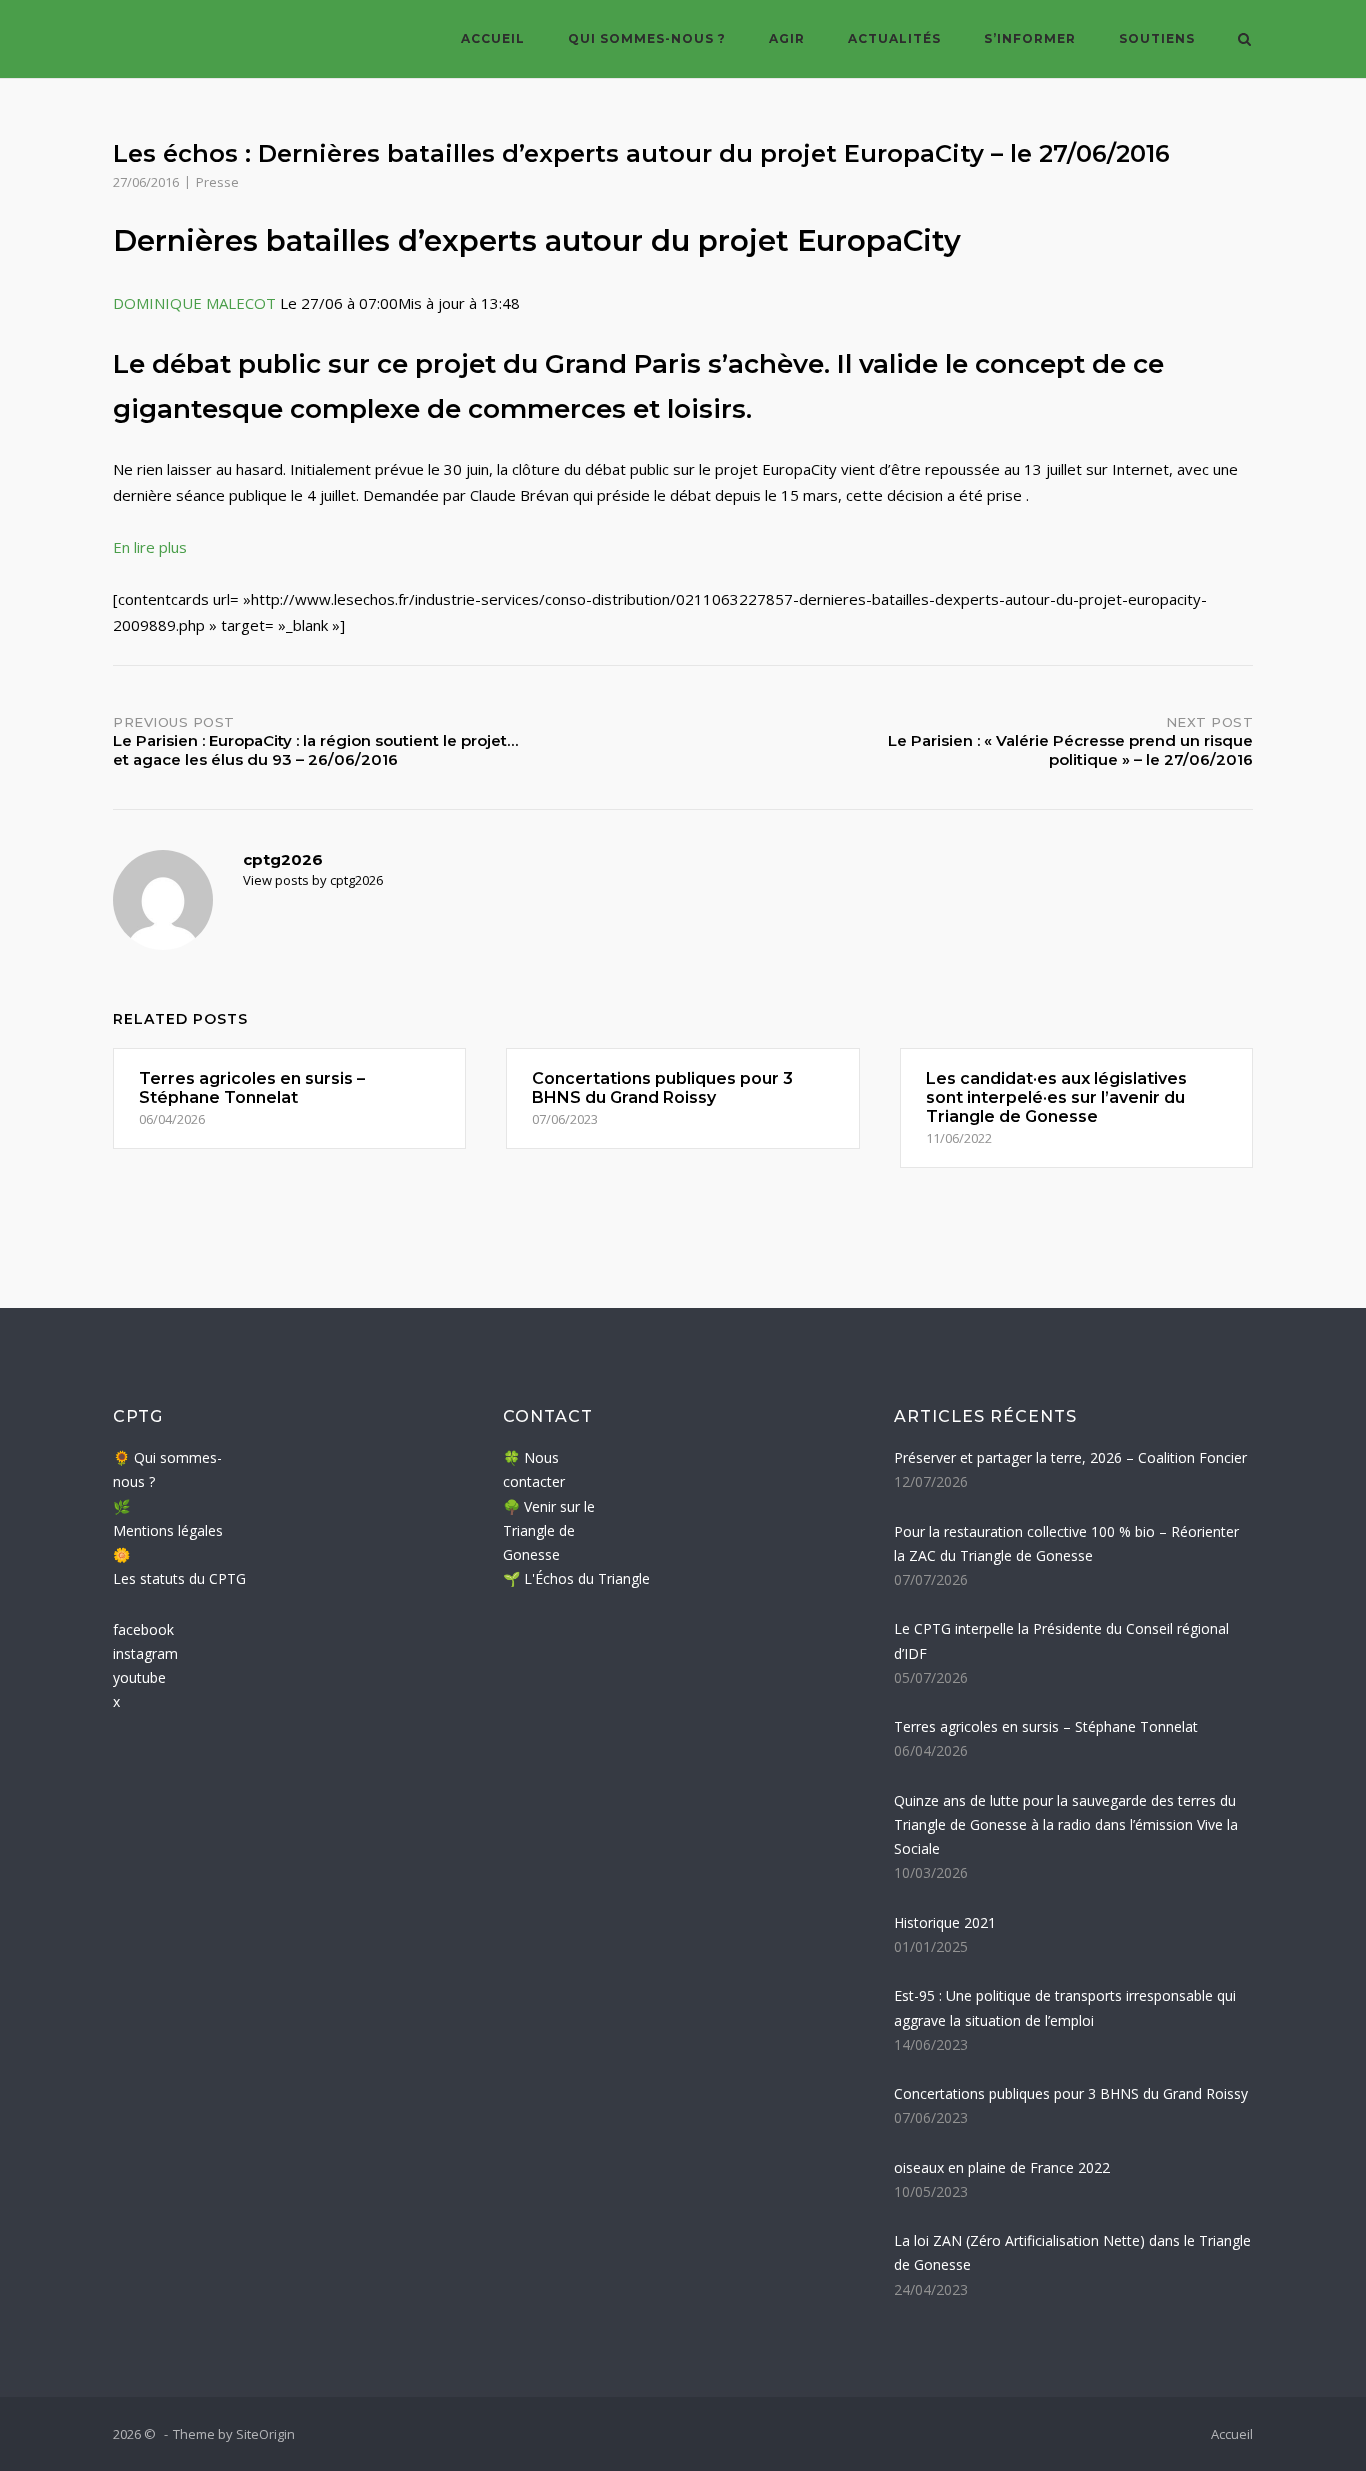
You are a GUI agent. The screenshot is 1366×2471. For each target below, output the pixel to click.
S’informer (1030, 38)
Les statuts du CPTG (179, 1578)
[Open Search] (1244, 41)
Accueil (493, 38)
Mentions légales (168, 1530)
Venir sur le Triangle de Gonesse (549, 1531)
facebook (143, 1629)
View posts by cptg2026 (313, 880)
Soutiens (1157, 38)
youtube (139, 1677)
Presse (217, 182)
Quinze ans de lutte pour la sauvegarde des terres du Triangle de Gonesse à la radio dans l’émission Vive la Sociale (1066, 1825)
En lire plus (150, 547)
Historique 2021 (945, 1922)
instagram (145, 1653)
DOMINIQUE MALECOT (194, 303)
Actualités (894, 38)
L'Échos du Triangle (587, 1578)
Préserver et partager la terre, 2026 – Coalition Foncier (1070, 1457)
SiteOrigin (265, 2434)
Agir (787, 38)
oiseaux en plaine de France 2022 (1002, 2167)
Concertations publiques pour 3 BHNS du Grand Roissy (1071, 2093)
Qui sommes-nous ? (647, 38)
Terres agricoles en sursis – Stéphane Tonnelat (1046, 1726)
